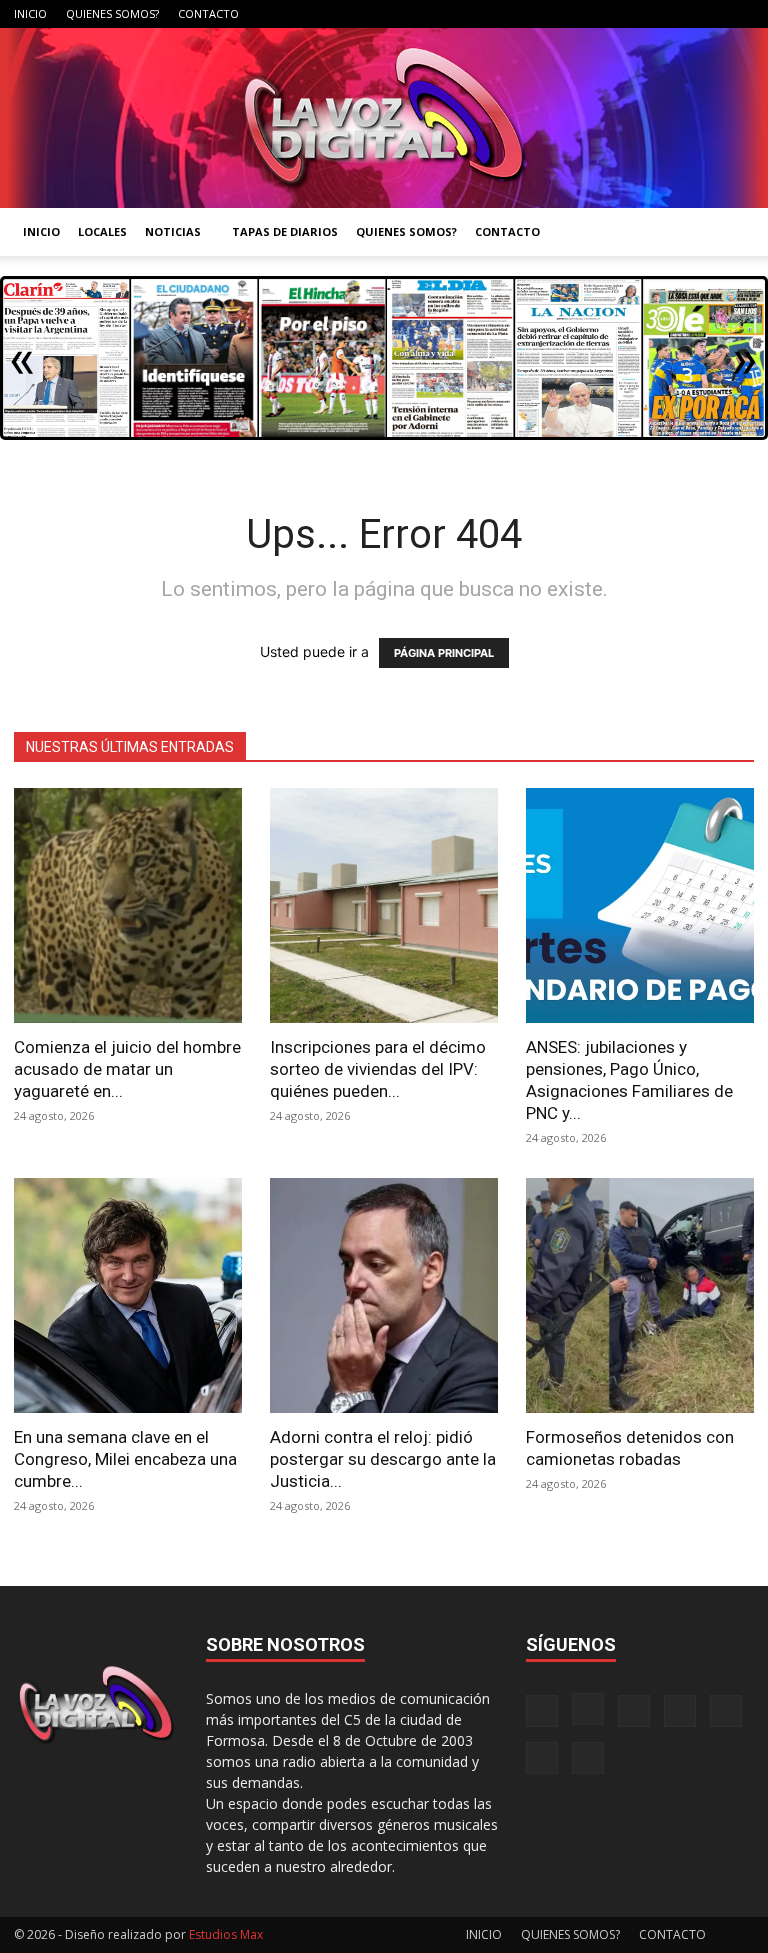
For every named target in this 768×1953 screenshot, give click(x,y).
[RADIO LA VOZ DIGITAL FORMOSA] (384, 118)
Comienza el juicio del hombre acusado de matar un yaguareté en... (127, 1069)
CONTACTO (208, 13)
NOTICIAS (173, 231)
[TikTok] (640, 14)
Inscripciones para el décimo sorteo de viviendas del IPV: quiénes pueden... (378, 1069)
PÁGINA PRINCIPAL (444, 653)
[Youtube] (739, 14)
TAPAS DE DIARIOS (285, 231)
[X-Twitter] (673, 14)
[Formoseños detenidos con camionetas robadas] (640, 1295)
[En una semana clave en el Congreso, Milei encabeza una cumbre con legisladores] (128, 1295)
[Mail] (607, 14)
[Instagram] (574, 14)
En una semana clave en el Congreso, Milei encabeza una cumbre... (125, 1459)
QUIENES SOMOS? (112, 13)
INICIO (30, 13)
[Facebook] (541, 14)
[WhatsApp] (706, 14)
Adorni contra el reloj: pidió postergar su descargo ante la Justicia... (383, 1459)
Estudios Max (226, 1934)
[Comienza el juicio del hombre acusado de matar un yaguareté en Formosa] (128, 905)
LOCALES (102, 231)
